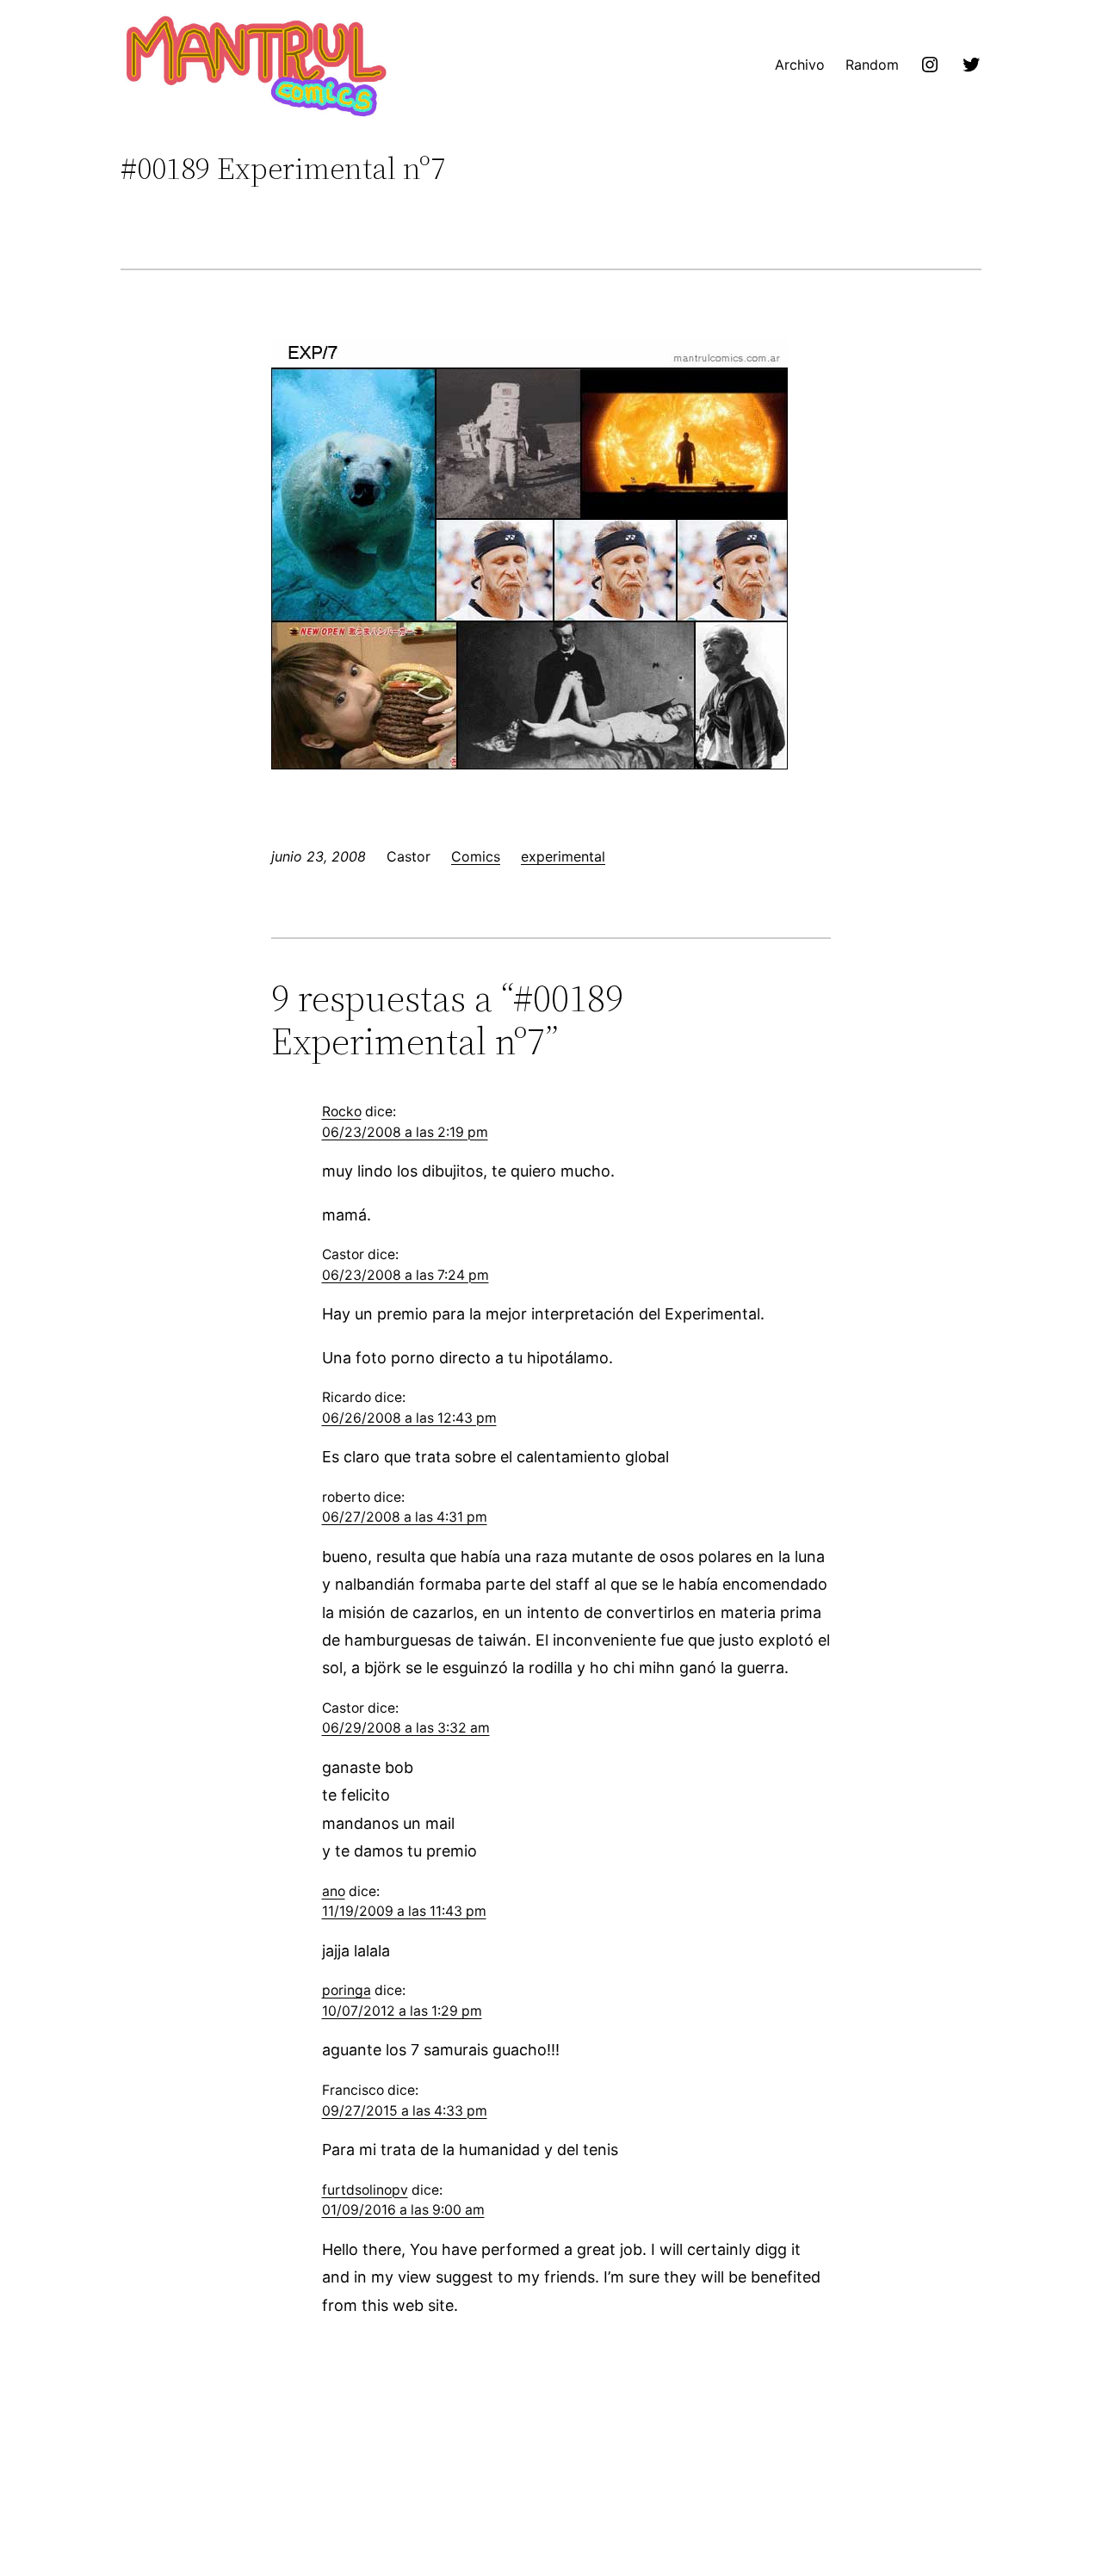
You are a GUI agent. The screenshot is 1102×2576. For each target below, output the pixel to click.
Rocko (342, 1112)
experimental (563, 856)
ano (334, 1891)
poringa (347, 1990)
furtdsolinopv (365, 2190)
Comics (476, 856)
